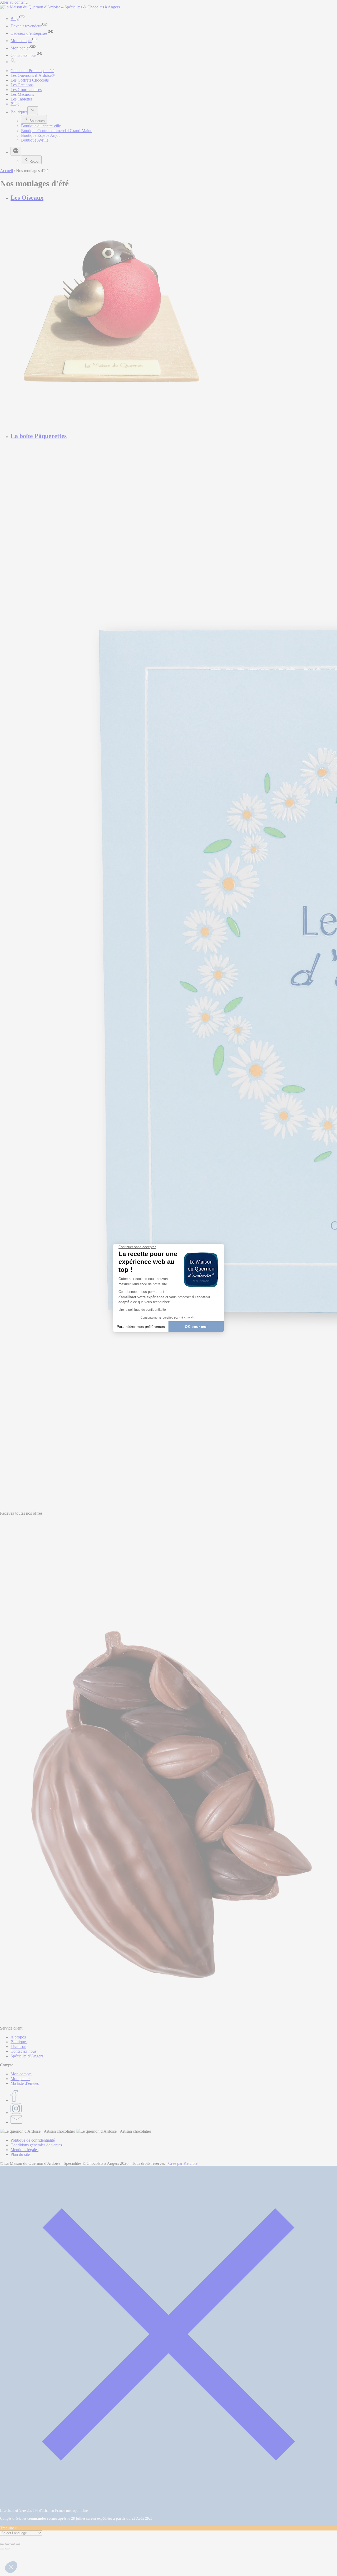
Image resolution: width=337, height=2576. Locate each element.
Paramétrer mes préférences (141, 1327)
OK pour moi (196, 1327)
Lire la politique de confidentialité (142, 1310)
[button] (11, 2567)
